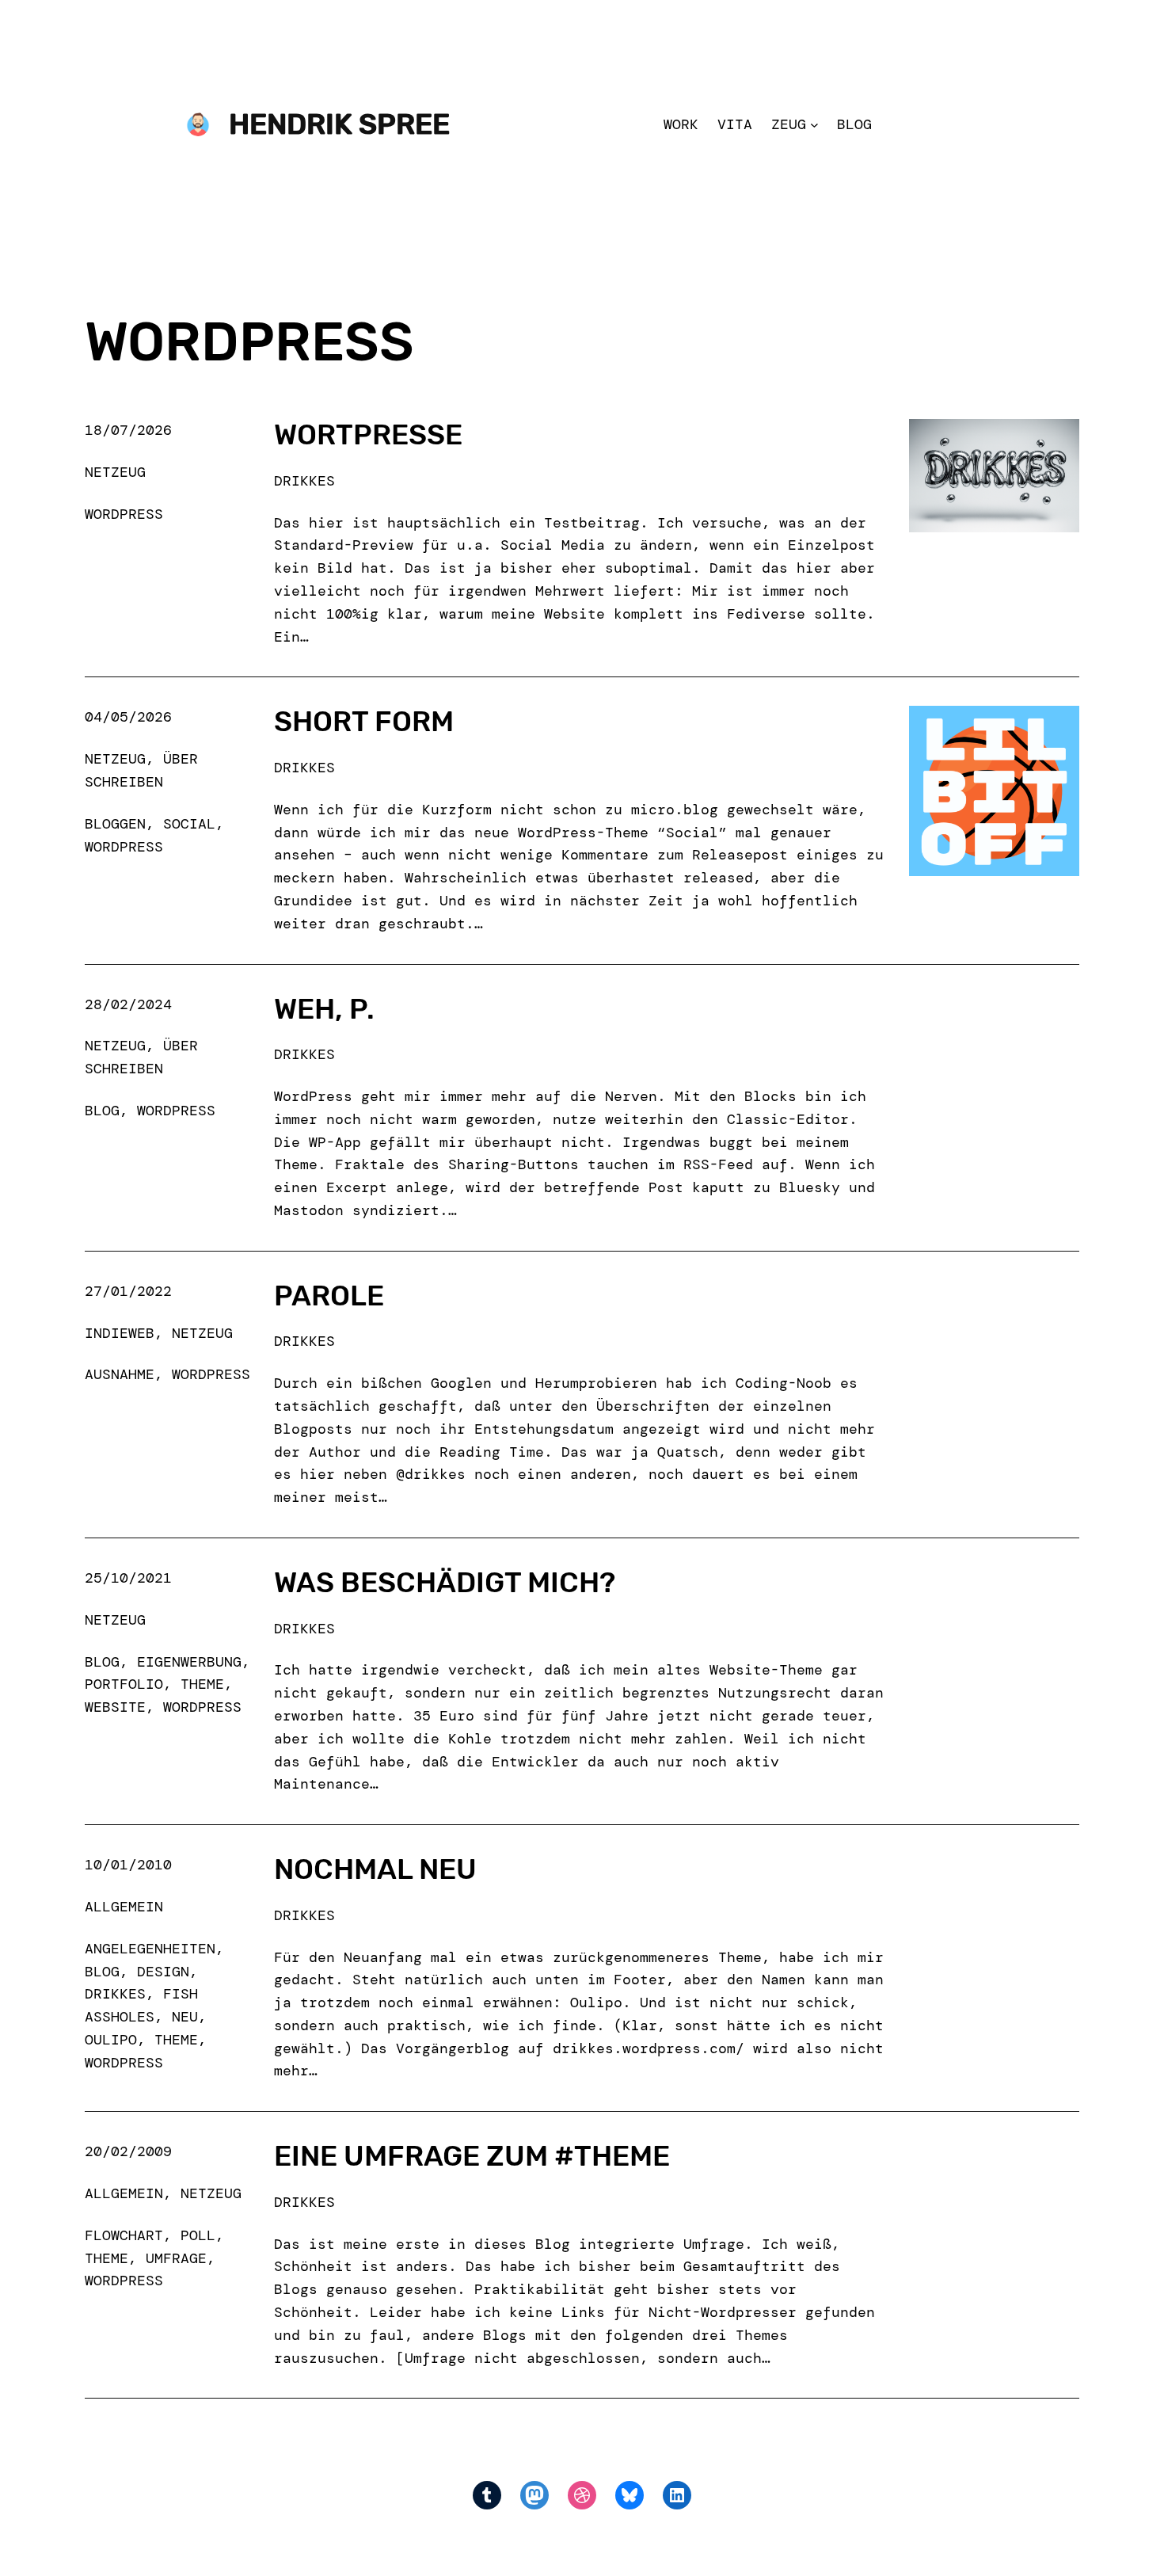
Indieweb (120, 1333)
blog (102, 1111)
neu (185, 2017)
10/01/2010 (128, 1865)
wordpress (124, 514)
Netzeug (115, 472)
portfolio (124, 1684)
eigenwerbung (189, 1662)
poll (198, 2235)
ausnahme (120, 1374)
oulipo (111, 2040)
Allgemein (124, 1907)
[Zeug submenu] (814, 125)
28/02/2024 (128, 1004)
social (189, 824)
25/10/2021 (128, 1578)
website (115, 1707)
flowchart (124, 2235)
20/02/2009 (128, 2151)
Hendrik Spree (339, 124)
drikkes (115, 1994)
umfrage (176, 2258)
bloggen (115, 824)
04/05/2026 (128, 717)
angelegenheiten (150, 1949)
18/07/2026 (128, 430)
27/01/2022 (128, 1291)
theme (202, 1684)
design (163, 1972)
